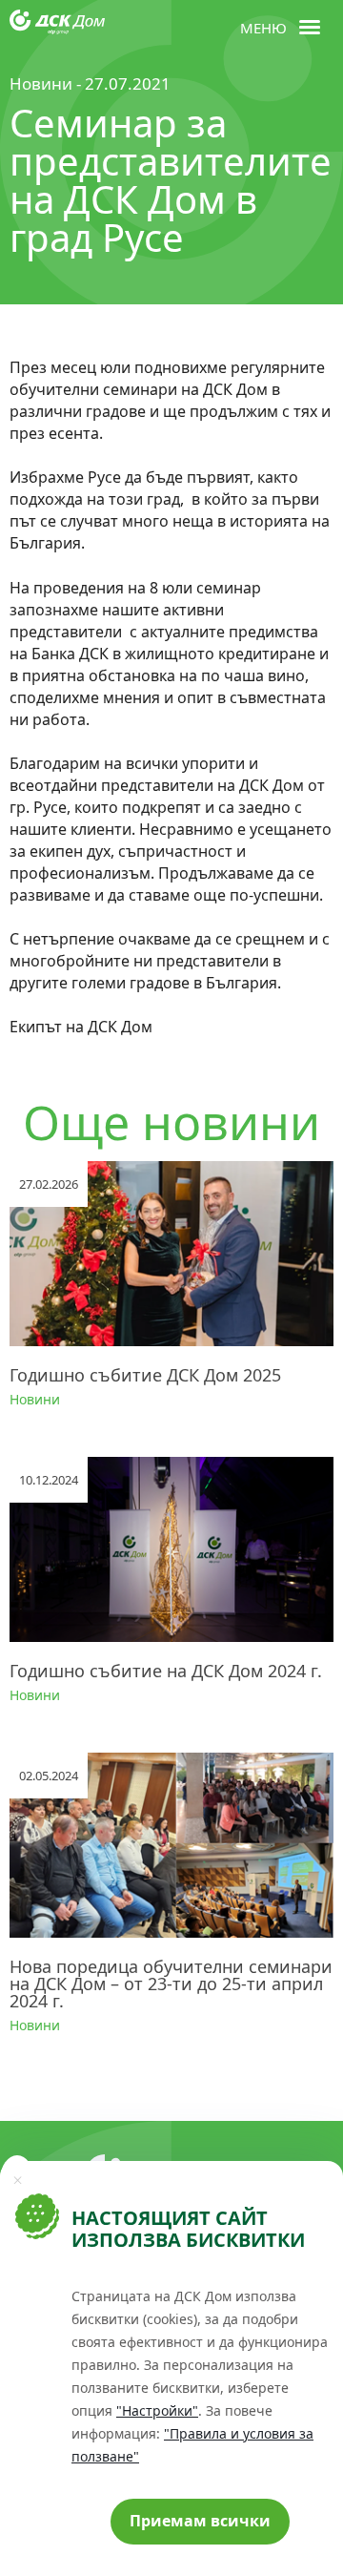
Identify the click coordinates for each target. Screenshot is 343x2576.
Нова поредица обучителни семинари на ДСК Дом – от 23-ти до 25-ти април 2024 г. (171, 1984)
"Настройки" (157, 2410)
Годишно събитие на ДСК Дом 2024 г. (166, 1671)
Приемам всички (200, 2521)
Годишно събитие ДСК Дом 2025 (145, 1375)
